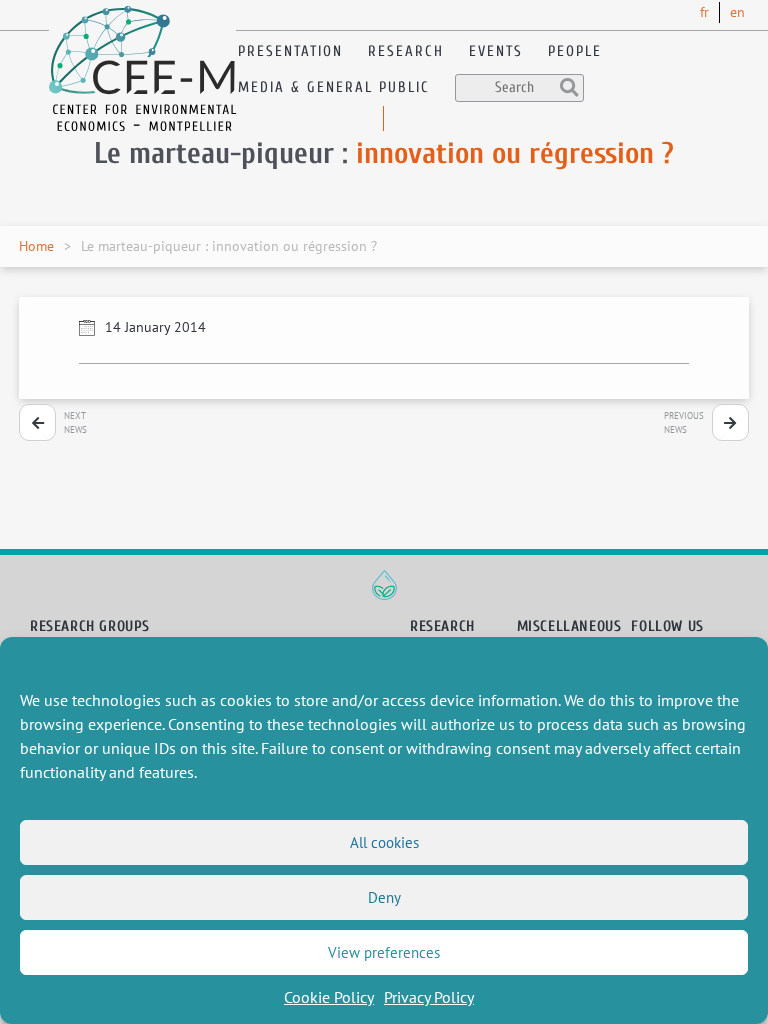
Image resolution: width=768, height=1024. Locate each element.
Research (406, 51)
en (737, 12)
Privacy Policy (429, 997)
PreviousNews (684, 422)
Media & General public (334, 87)
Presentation (290, 51)
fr (704, 12)
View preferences (384, 952)
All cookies (384, 842)
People (575, 51)
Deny (384, 897)
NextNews (75, 422)
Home (36, 246)
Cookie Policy (329, 997)
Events (496, 51)
